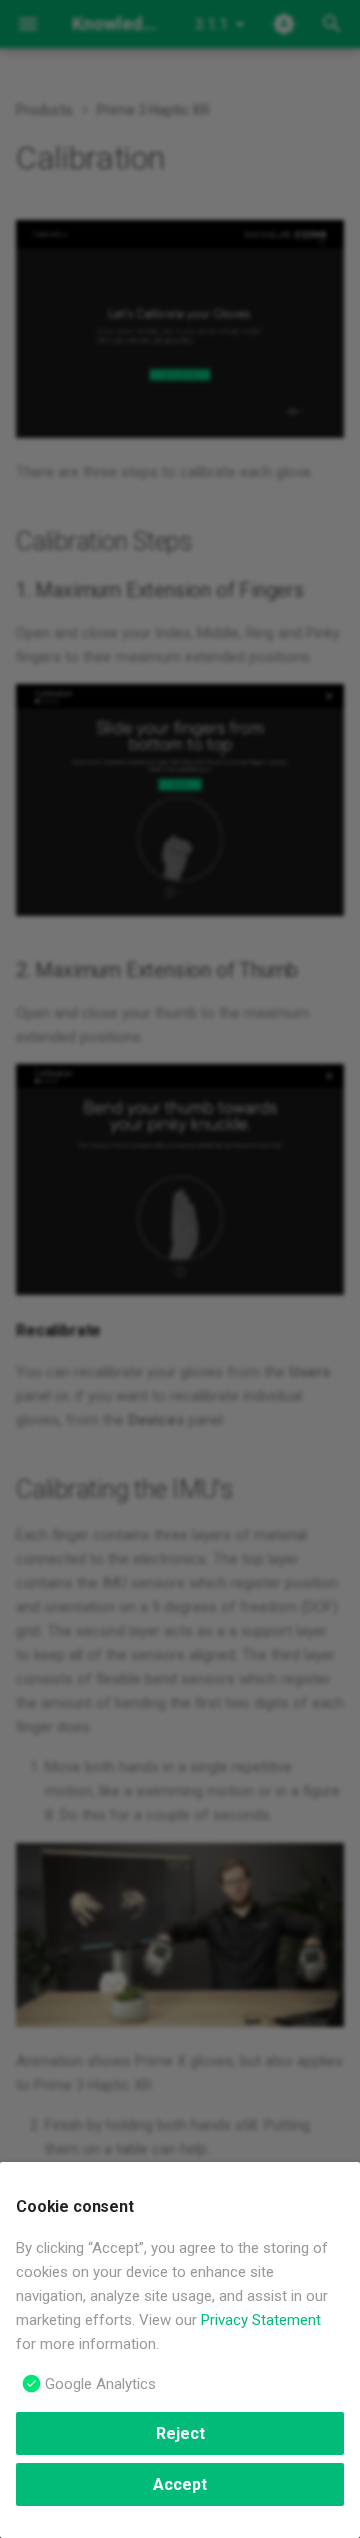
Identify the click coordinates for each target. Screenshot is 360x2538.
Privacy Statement (261, 2320)
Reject (180, 2433)
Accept (180, 2484)
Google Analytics (100, 2384)
